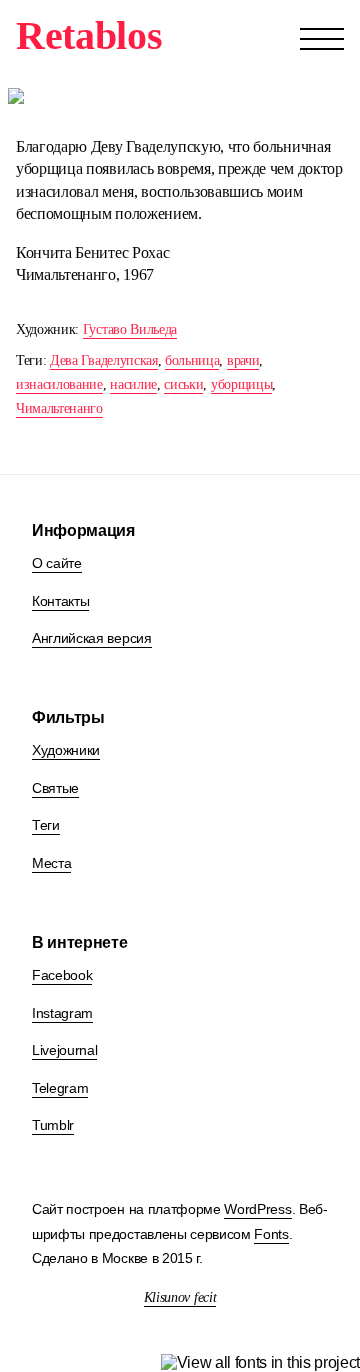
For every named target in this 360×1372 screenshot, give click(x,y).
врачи (243, 360)
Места (51, 863)
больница (192, 360)
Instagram (62, 1013)
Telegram (60, 1088)
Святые (55, 788)
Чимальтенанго (59, 408)
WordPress (257, 1209)
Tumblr (53, 1125)
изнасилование (59, 384)
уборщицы (241, 384)
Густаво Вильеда (130, 329)
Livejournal (64, 1050)
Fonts (271, 1234)
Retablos (89, 35)
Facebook (62, 975)
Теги (46, 825)
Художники (66, 750)
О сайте (57, 563)
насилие (133, 384)
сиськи (183, 384)
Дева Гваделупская (104, 360)
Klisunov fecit (180, 1297)
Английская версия (92, 638)
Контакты (60, 601)
